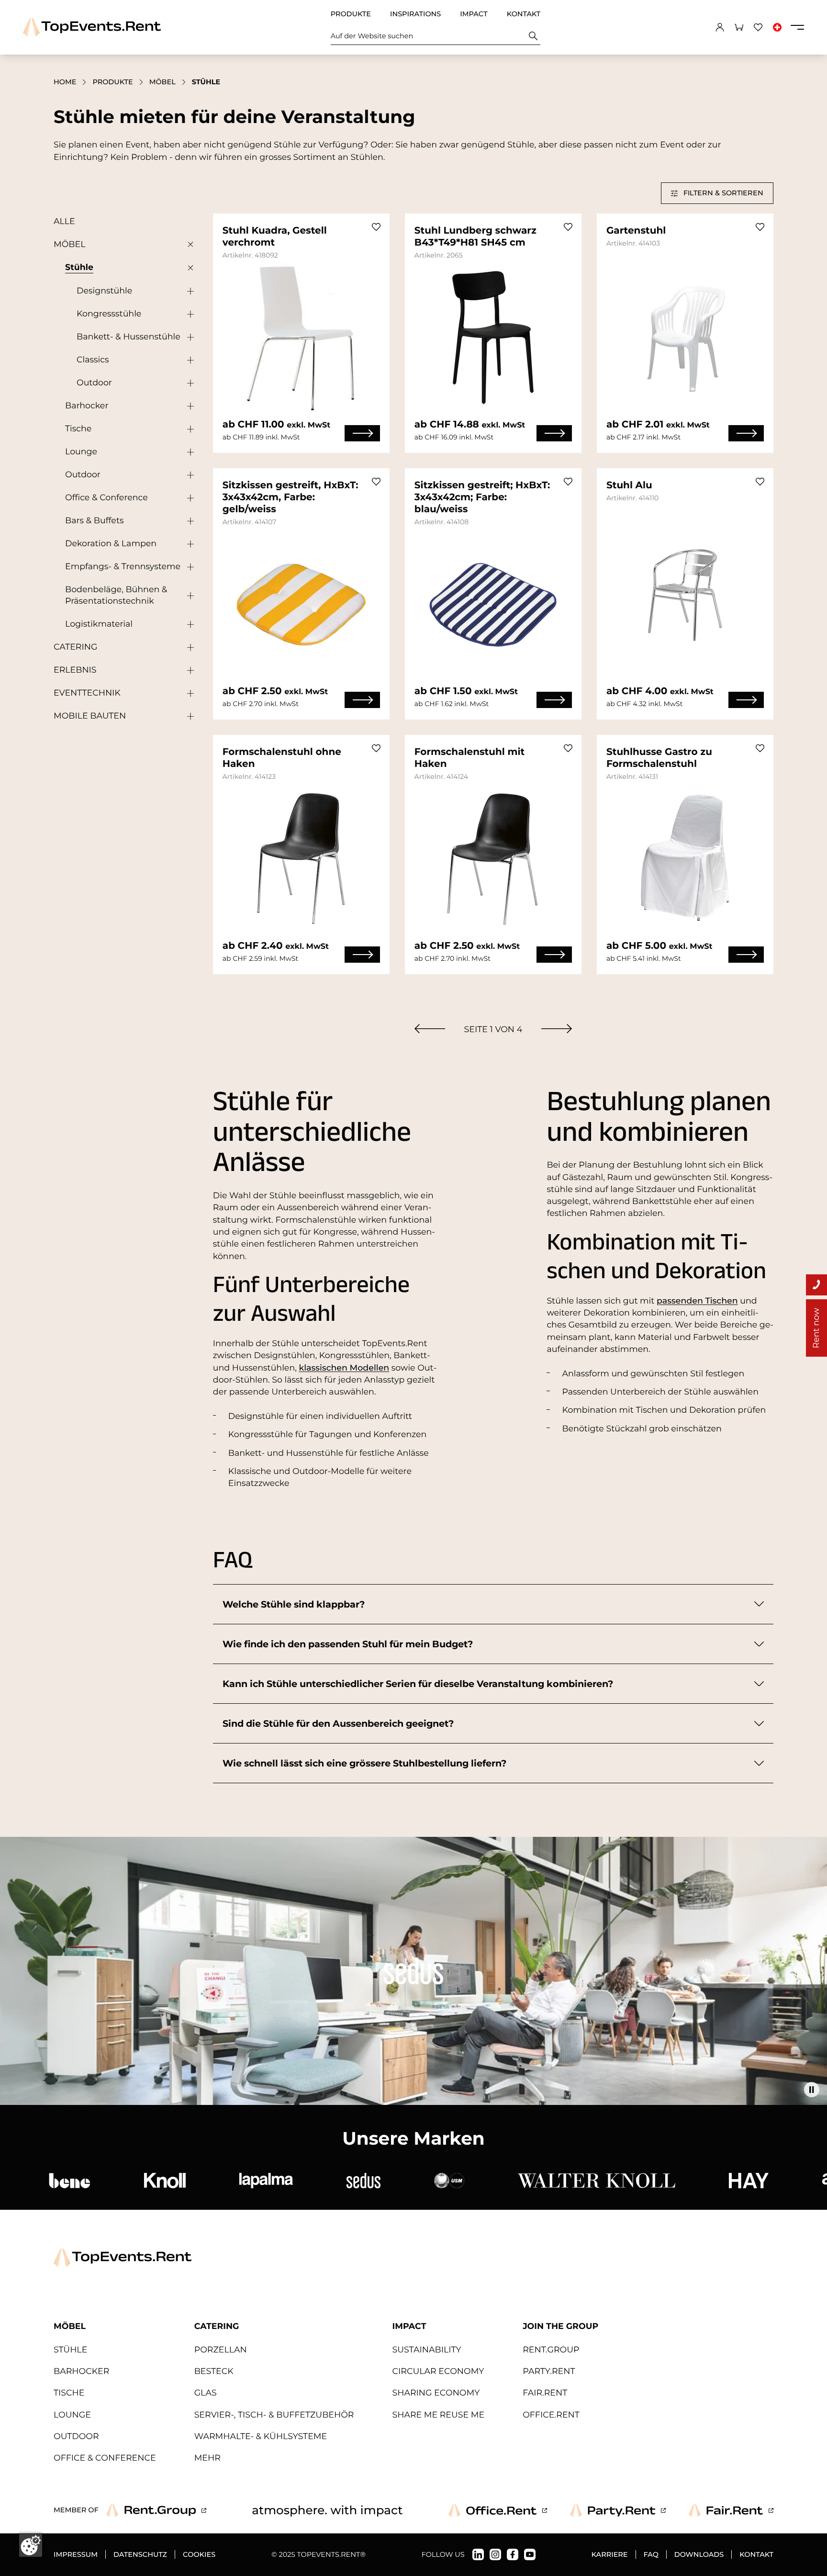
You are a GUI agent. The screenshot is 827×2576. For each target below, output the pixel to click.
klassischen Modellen (344, 1368)
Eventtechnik (87, 693)
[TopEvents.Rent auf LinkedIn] (478, 2554)
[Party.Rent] (618, 2510)
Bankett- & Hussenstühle (129, 337)
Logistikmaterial (99, 624)
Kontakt (524, 14)
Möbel (162, 82)
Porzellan (221, 2350)
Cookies (199, 2554)
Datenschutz (140, 2554)
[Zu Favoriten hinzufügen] (376, 227)
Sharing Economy (436, 2393)
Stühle (79, 267)
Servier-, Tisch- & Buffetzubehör (274, 2415)
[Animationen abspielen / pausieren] (812, 2090)
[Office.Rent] (498, 2510)
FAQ (651, 2554)
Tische (78, 429)
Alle (64, 221)
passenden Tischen (697, 1301)
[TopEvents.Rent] (92, 27)
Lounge (81, 452)
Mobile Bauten (90, 716)
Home (65, 82)
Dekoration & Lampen (111, 544)
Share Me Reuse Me (438, 2415)
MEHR (207, 2458)
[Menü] (797, 27)
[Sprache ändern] (777, 27)
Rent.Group (551, 2350)
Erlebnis (75, 670)
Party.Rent (549, 2371)
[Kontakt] (816, 1285)
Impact (474, 14)
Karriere (610, 2554)
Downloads (699, 2554)
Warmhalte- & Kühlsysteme (261, 2436)
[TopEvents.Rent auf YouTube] (530, 2554)
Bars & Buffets (95, 521)
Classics (93, 360)
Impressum (76, 2554)
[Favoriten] (758, 27)
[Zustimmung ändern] (31, 2545)
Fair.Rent (545, 2393)
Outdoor (94, 383)
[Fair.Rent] (731, 2510)
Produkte (351, 14)
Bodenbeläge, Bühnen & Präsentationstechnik (116, 595)
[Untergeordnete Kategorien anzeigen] (188, 245)
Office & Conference (106, 498)
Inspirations (415, 14)
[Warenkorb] (739, 27)
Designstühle (104, 291)
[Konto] (720, 27)
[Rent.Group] (156, 2510)
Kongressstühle (109, 314)
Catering (75, 647)
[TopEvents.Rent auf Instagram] (495, 2554)
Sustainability (426, 2350)
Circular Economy (438, 2371)
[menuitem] (430, 1029)
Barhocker (87, 406)
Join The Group (560, 2326)
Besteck (214, 2371)
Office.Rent (551, 2415)
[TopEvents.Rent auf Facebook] (513, 2554)
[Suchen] (533, 36)
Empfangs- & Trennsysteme (123, 567)
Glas (206, 2393)
